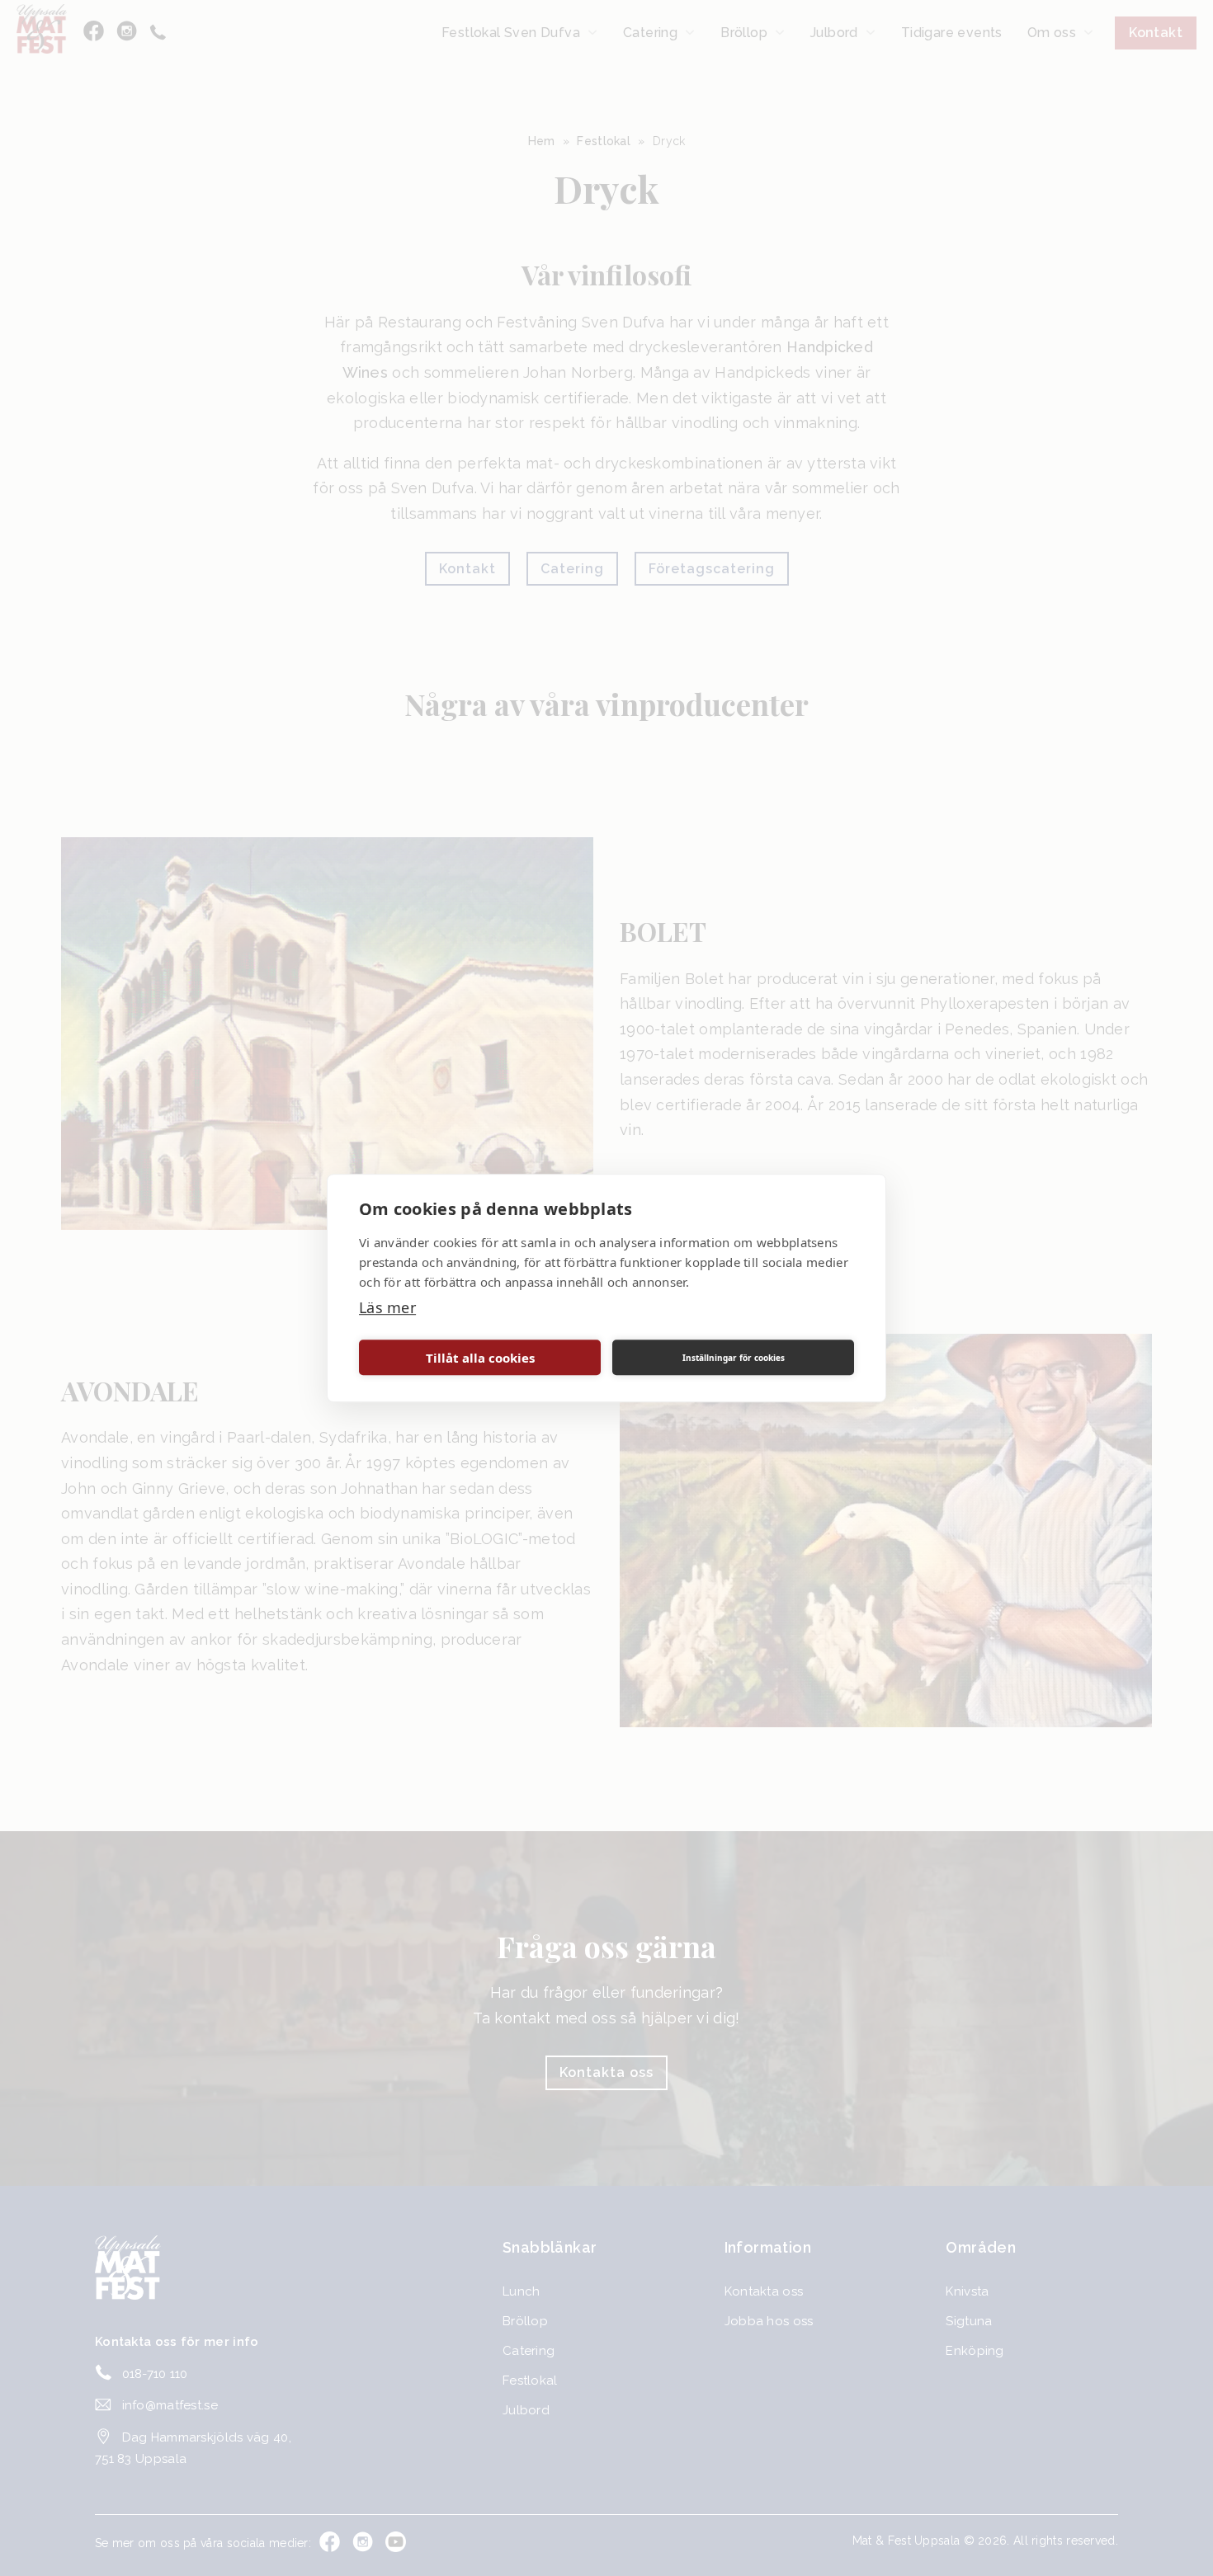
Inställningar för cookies (734, 1358)
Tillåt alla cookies (480, 1358)
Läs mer (387, 1307)
